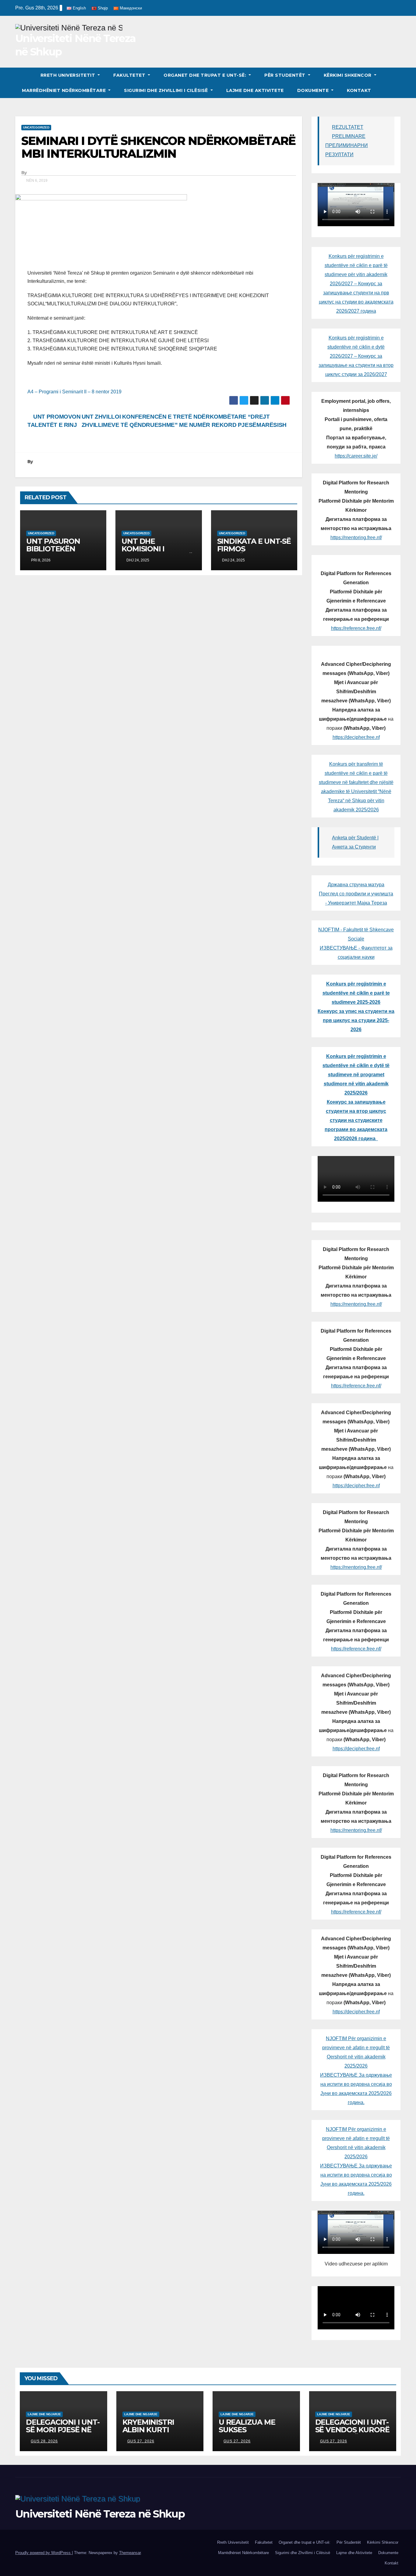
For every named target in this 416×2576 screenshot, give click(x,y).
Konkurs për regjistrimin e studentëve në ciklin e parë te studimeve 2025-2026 (356, 993)
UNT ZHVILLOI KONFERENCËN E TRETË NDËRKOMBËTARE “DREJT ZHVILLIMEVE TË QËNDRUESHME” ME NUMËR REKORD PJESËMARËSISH (184, 421)
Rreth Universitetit (69, 75)
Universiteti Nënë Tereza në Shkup (100, 2514)
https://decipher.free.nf (356, 737)
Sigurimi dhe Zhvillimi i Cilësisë (167, 90)
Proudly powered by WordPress (44, 2553)
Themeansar (130, 2553)
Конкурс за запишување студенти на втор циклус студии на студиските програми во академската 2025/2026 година (356, 1120)
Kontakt (359, 90)
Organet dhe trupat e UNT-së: (206, 75)
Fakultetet (130, 75)
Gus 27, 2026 (141, 2441)
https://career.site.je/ (356, 456)
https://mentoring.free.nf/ (356, 538)
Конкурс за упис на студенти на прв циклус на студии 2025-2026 (356, 1020)
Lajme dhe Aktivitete (255, 90)
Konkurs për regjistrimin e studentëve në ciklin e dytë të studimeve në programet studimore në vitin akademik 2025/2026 (356, 1075)
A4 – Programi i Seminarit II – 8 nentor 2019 (74, 392)
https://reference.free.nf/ (356, 628)
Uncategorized (36, 127)
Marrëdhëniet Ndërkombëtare (65, 90)
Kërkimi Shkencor (348, 75)
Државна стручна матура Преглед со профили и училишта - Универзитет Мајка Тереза (356, 894)
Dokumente (314, 90)
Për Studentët (286, 75)
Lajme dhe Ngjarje (44, 2414)
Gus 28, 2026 (44, 2441)
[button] (397, 83)
